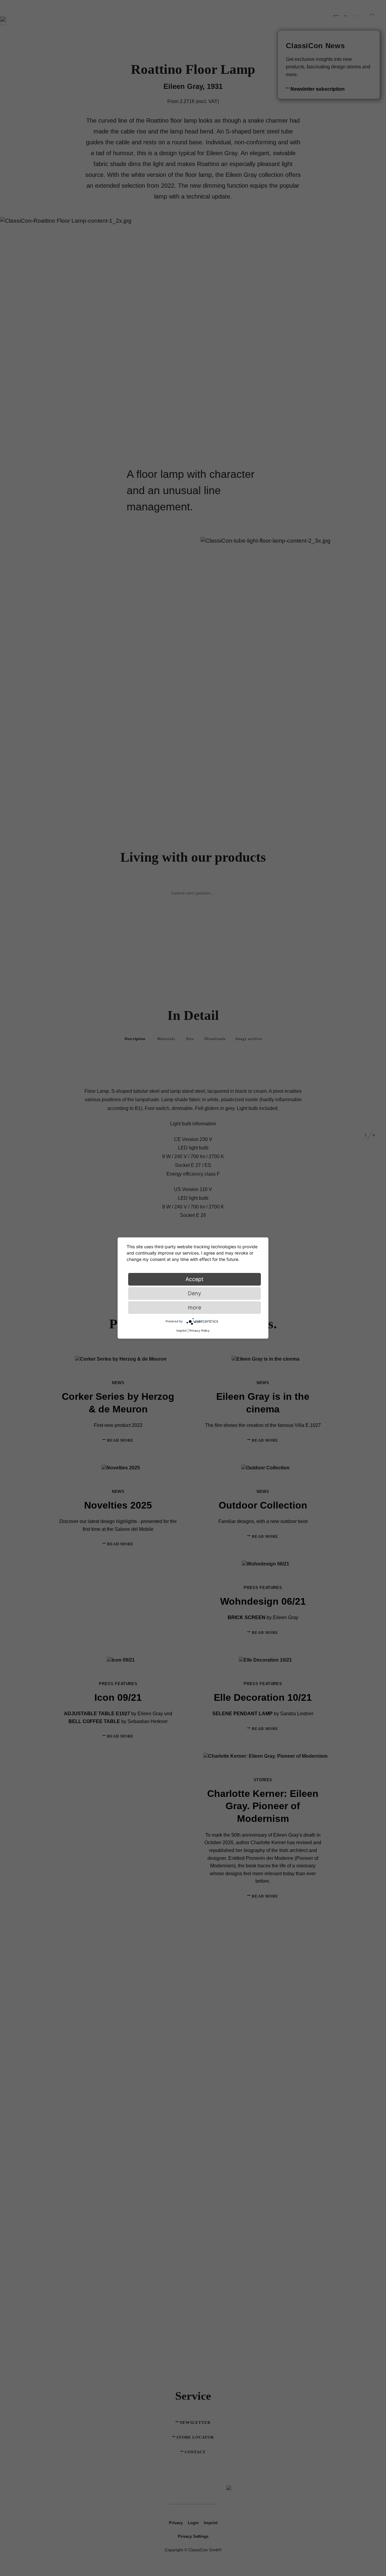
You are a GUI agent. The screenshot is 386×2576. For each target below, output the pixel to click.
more (195, 1307)
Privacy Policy (199, 1330)
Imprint (182, 1330)
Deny (195, 1293)
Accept (195, 1279)
